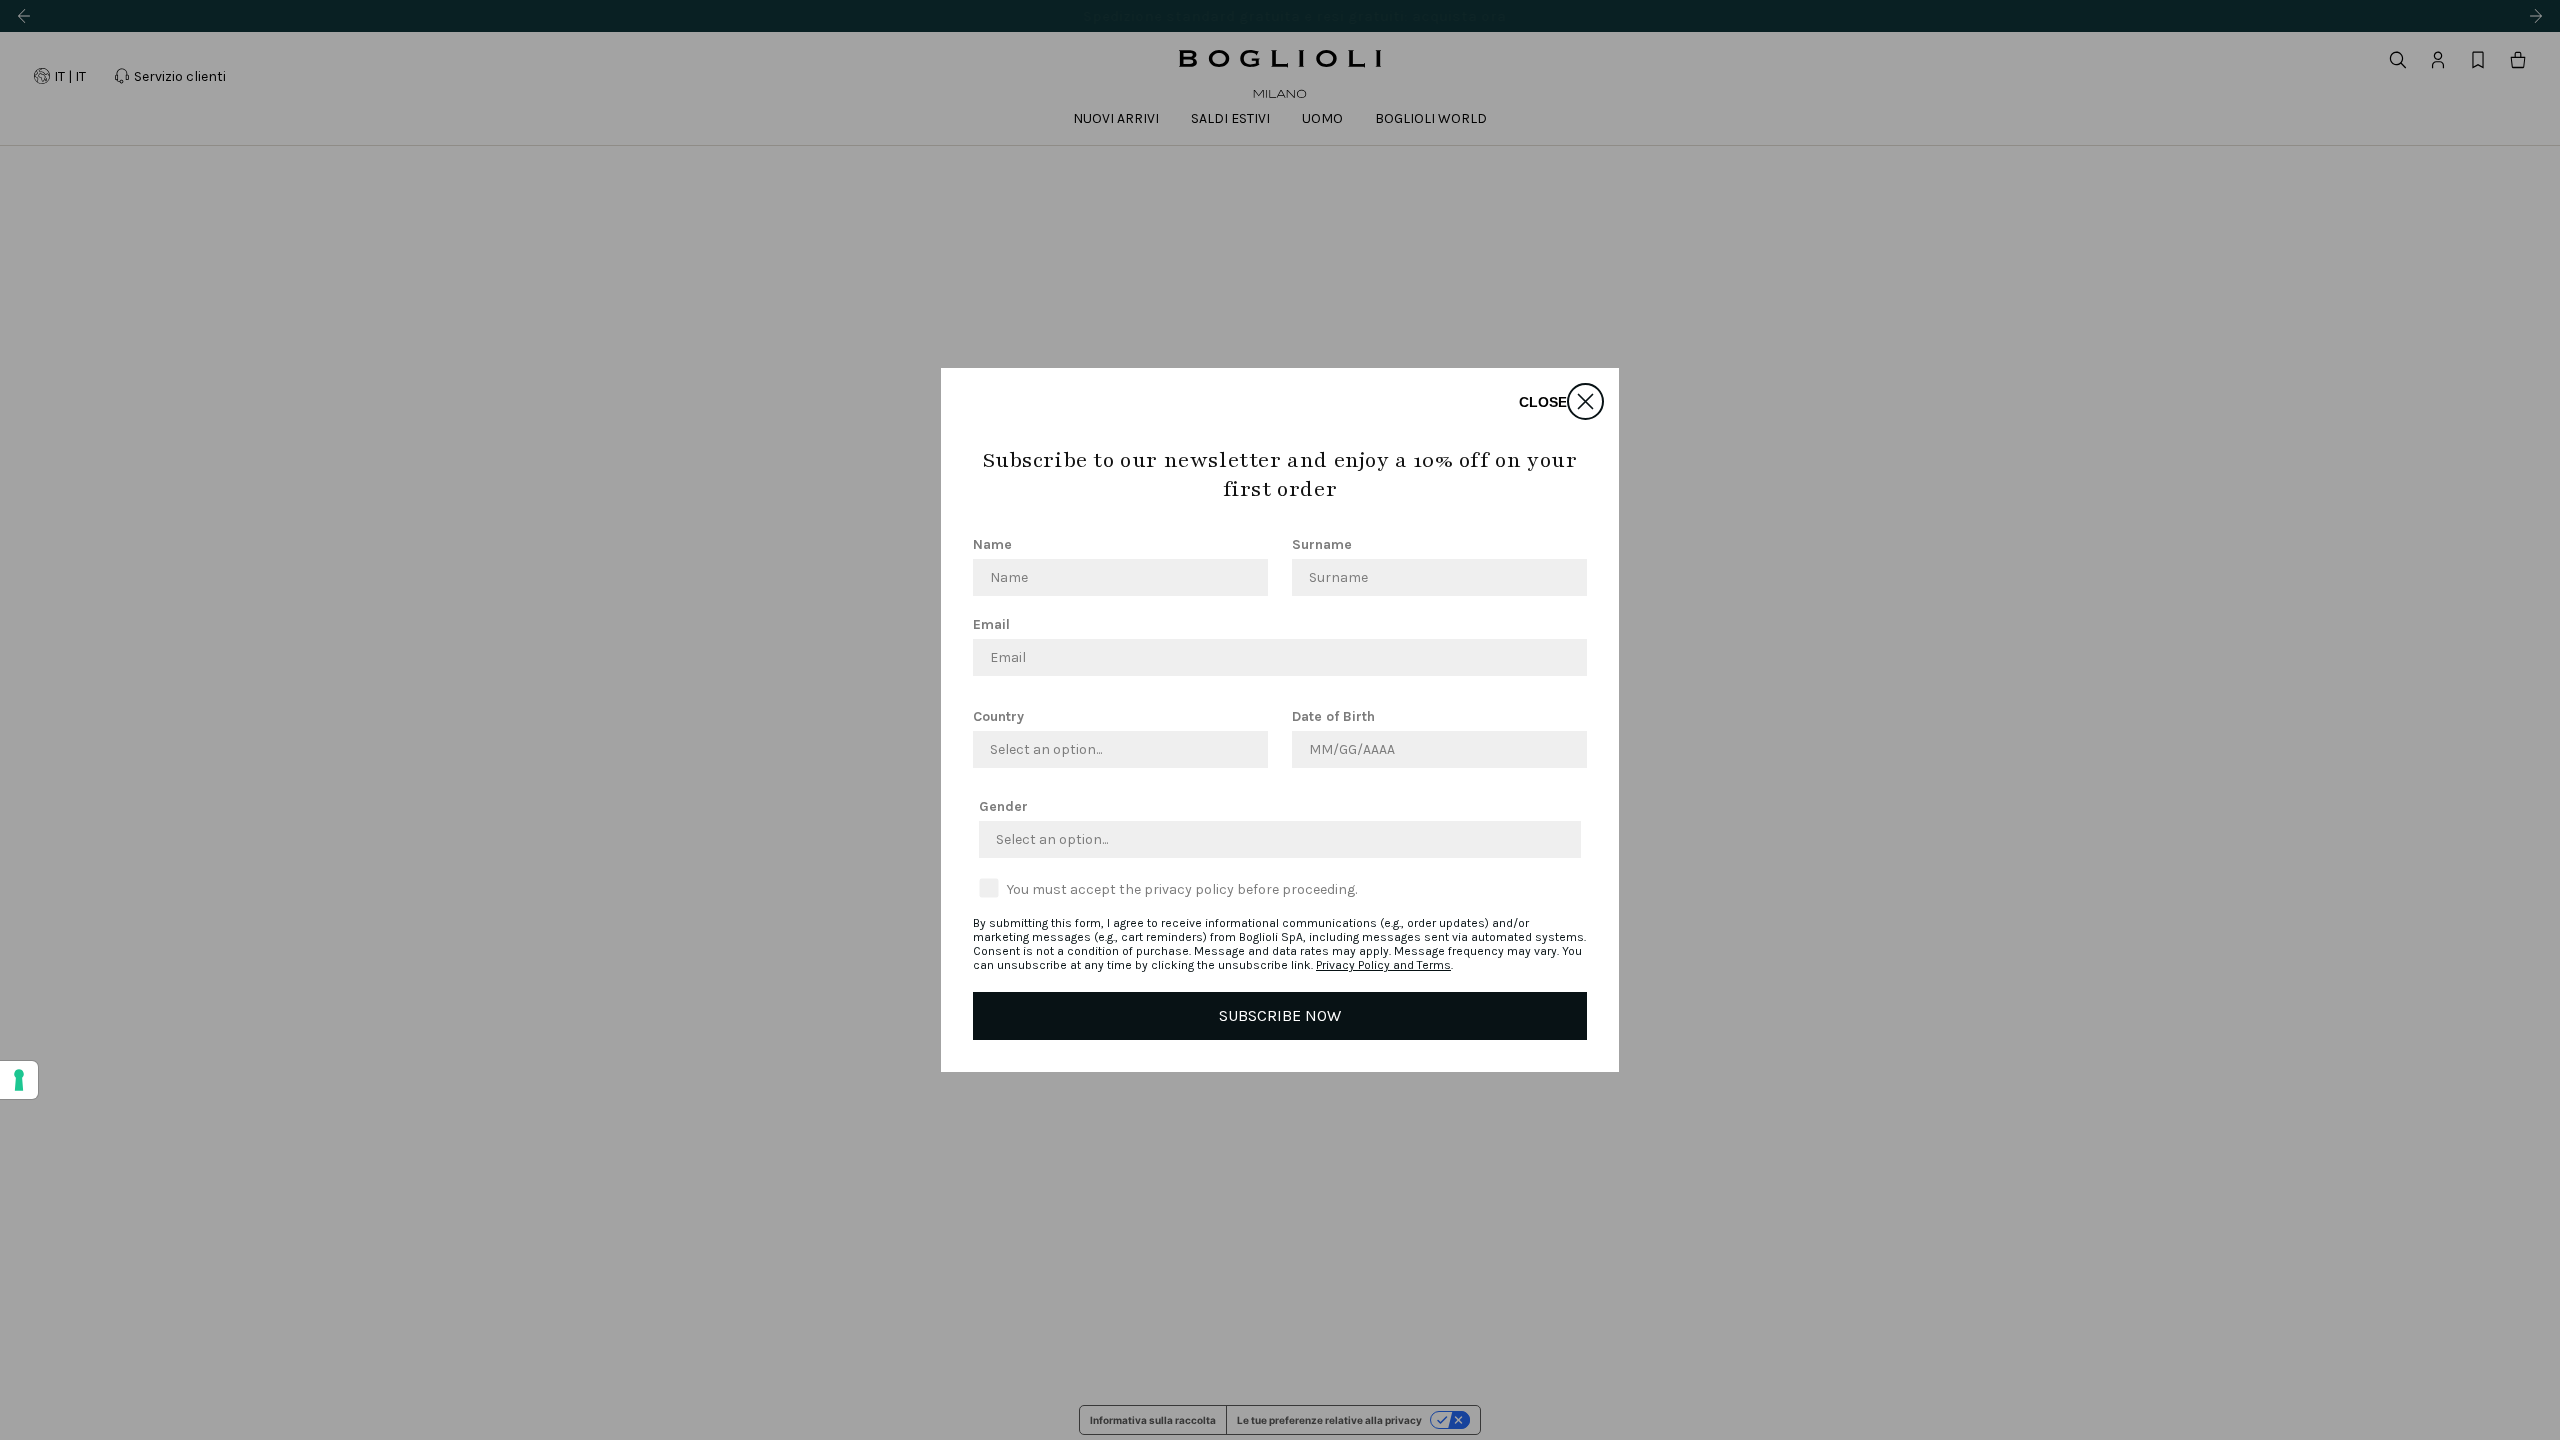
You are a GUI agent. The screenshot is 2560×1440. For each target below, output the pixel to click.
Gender (1003, 806)
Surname (1322, 544)
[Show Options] (1249, 749)
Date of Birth (1333, 716)
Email (991, 624)
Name (992, 544)
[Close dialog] (1585, 401)
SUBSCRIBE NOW (1280, 1015)
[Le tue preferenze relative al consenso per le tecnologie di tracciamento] (19, 1080)
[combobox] (1114, 749)
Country (998, 716)
